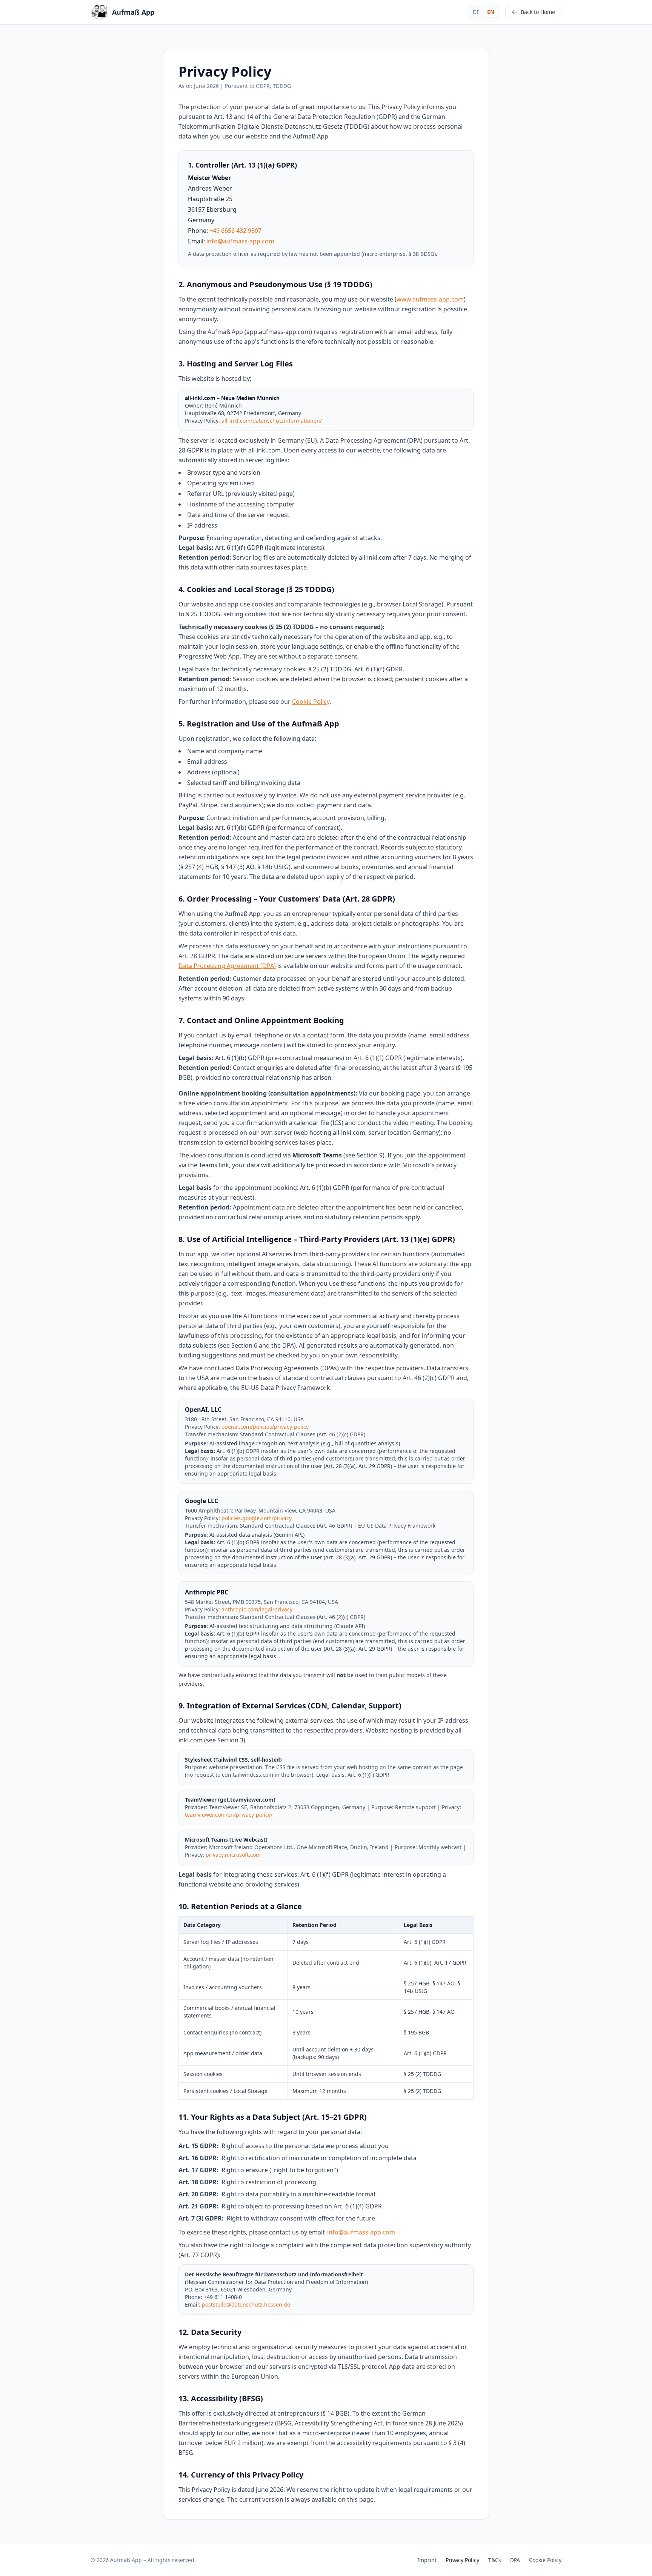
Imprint (427, 2560)
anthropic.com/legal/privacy (257, 1609)
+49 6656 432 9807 (235, 231)
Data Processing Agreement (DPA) (227, 966)
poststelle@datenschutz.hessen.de (246, 2304)
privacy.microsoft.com (233, 1855)
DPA (515, 2560)
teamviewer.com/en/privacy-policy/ (229, 1815)
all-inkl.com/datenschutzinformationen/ (272, 421)
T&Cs (495, 2560)
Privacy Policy (462, 2560)
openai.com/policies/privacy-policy (265, 1427)
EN (491, 12)
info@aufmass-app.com (240, 241)
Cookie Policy (311, 702)
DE (476, 12)
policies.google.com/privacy (257, 1518)
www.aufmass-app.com (430, 299)
